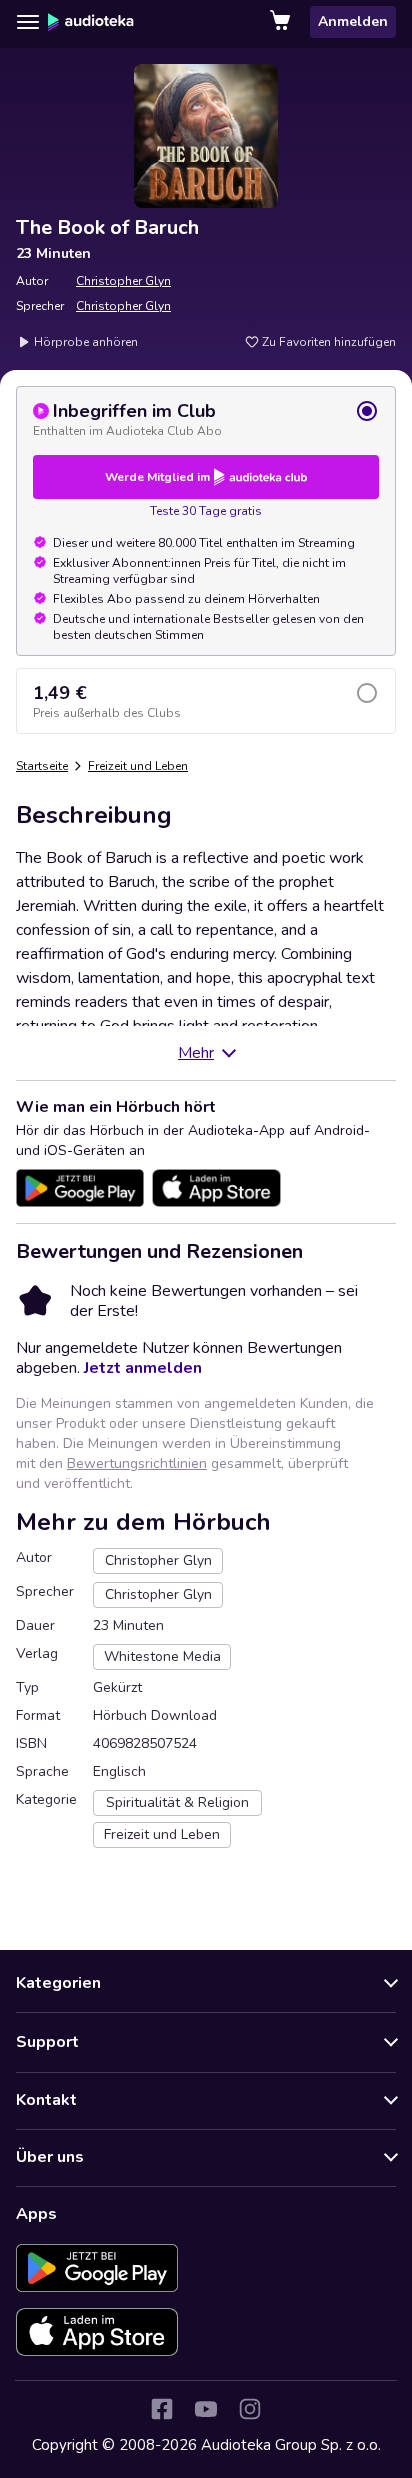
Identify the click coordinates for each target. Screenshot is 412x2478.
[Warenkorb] (282, 22)
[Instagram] (250, 2409)
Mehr (196, 1053)
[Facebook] (162, 2409)
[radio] (206, 419)
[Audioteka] (91, 22)
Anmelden (353, 21)
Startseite (42, 766)
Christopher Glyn (123, 281)
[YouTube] (206, 2409)
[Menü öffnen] (28, 22)
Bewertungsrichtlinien (137, 1463)
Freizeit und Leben (138, 766)
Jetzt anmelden (143, 1368)
